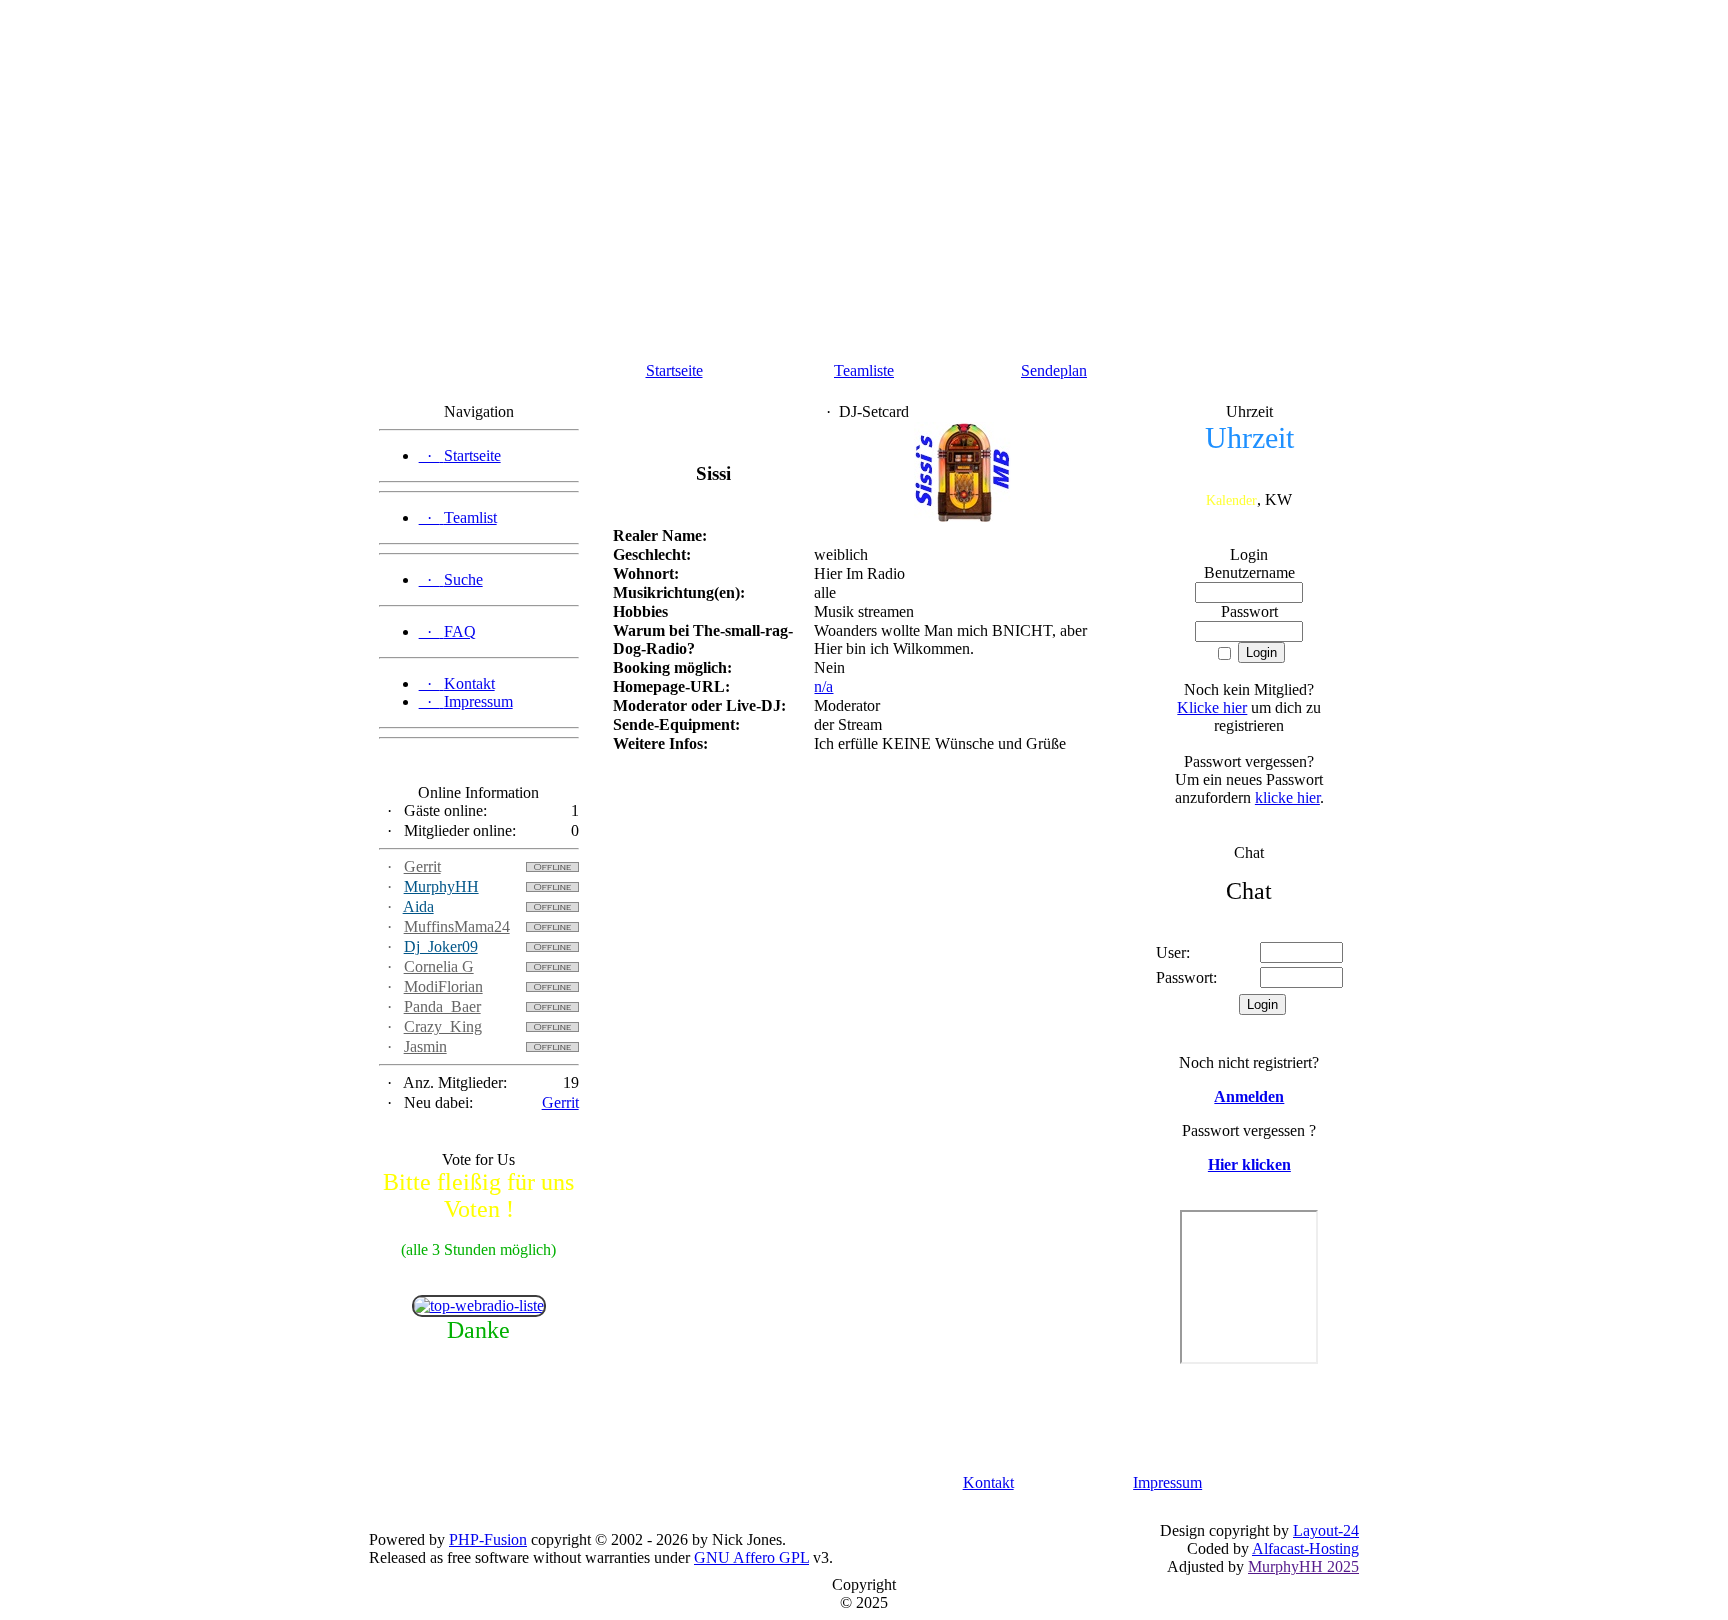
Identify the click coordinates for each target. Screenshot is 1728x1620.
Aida (418, 906)
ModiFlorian (443, 986)
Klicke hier (1212, 707)
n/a (823, 686)
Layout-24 (1326, 1530)
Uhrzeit (1249, 437)
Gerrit (422, 866)
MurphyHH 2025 (1303, 1566)
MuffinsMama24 (457, 926)
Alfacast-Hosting (1305, 1548)
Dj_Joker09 (441, 946)
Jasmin (425, 1046)
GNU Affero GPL (751, 1557)
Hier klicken (1249, 1164)
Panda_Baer (442, 1006)
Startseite (674, 370)
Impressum (1167, 1482)
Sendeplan (1054, 370)
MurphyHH (441, 886)
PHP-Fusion (488, 1539)
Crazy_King (443, 1026)
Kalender (1231, 500)
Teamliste (864, 370)
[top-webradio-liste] (479, 1305)
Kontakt (988, 1482)
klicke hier (1287, 797)
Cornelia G (439, 966)
